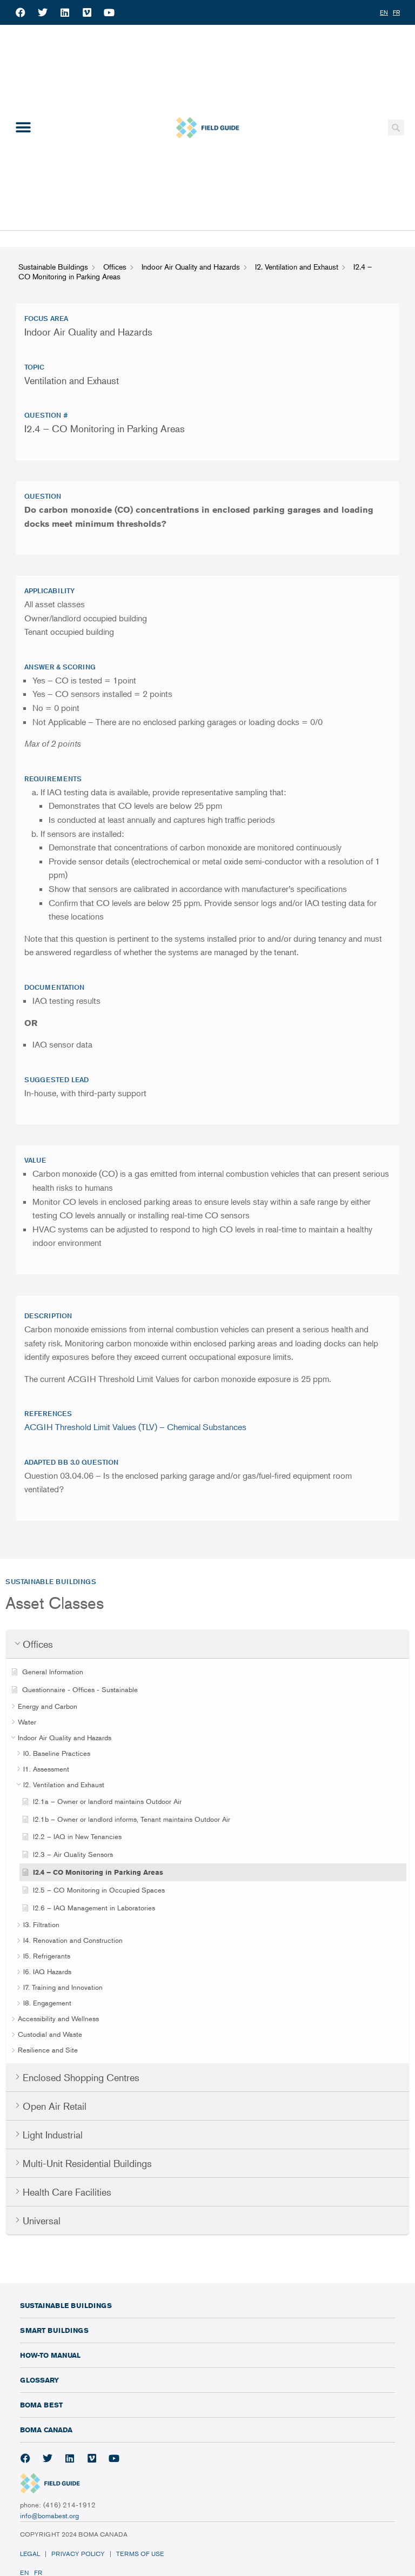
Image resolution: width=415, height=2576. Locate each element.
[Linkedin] (65, 12)
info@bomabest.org (49, 2515)
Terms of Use (141, 2554)
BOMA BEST (41, 2405)
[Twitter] (43, 12)
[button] (23, 128)
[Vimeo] (87, 12)
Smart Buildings (54, 2330)
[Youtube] (109, 12)
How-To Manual (50, 2355)
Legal (30, 2554)
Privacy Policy (78, 2554)
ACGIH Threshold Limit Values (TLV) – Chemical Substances (135, 1427)
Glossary (39, 2380)
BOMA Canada (46, 2430)
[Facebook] (21, 12)
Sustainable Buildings (66, 2305)
